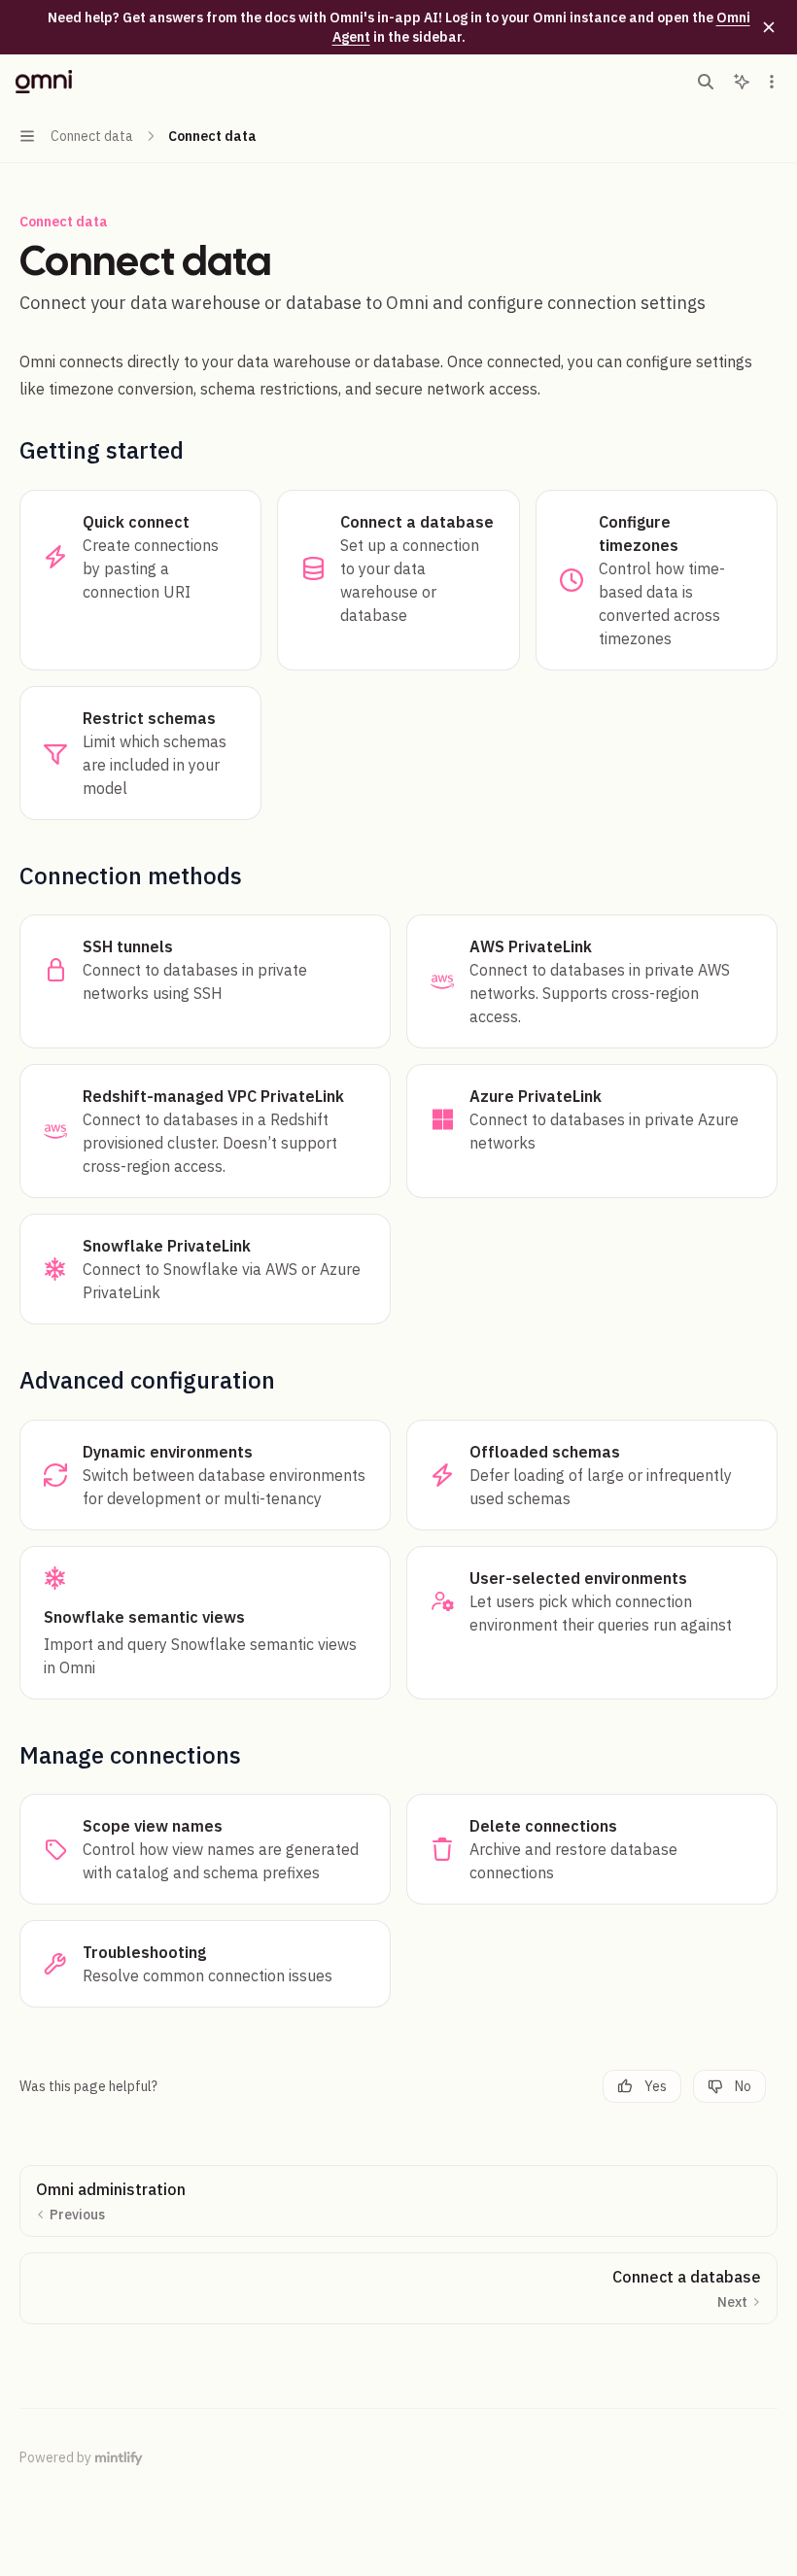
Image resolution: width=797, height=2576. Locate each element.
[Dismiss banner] (769, 27)
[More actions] (772, 82)
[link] (140, 580)
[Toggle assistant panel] (742, 82)
